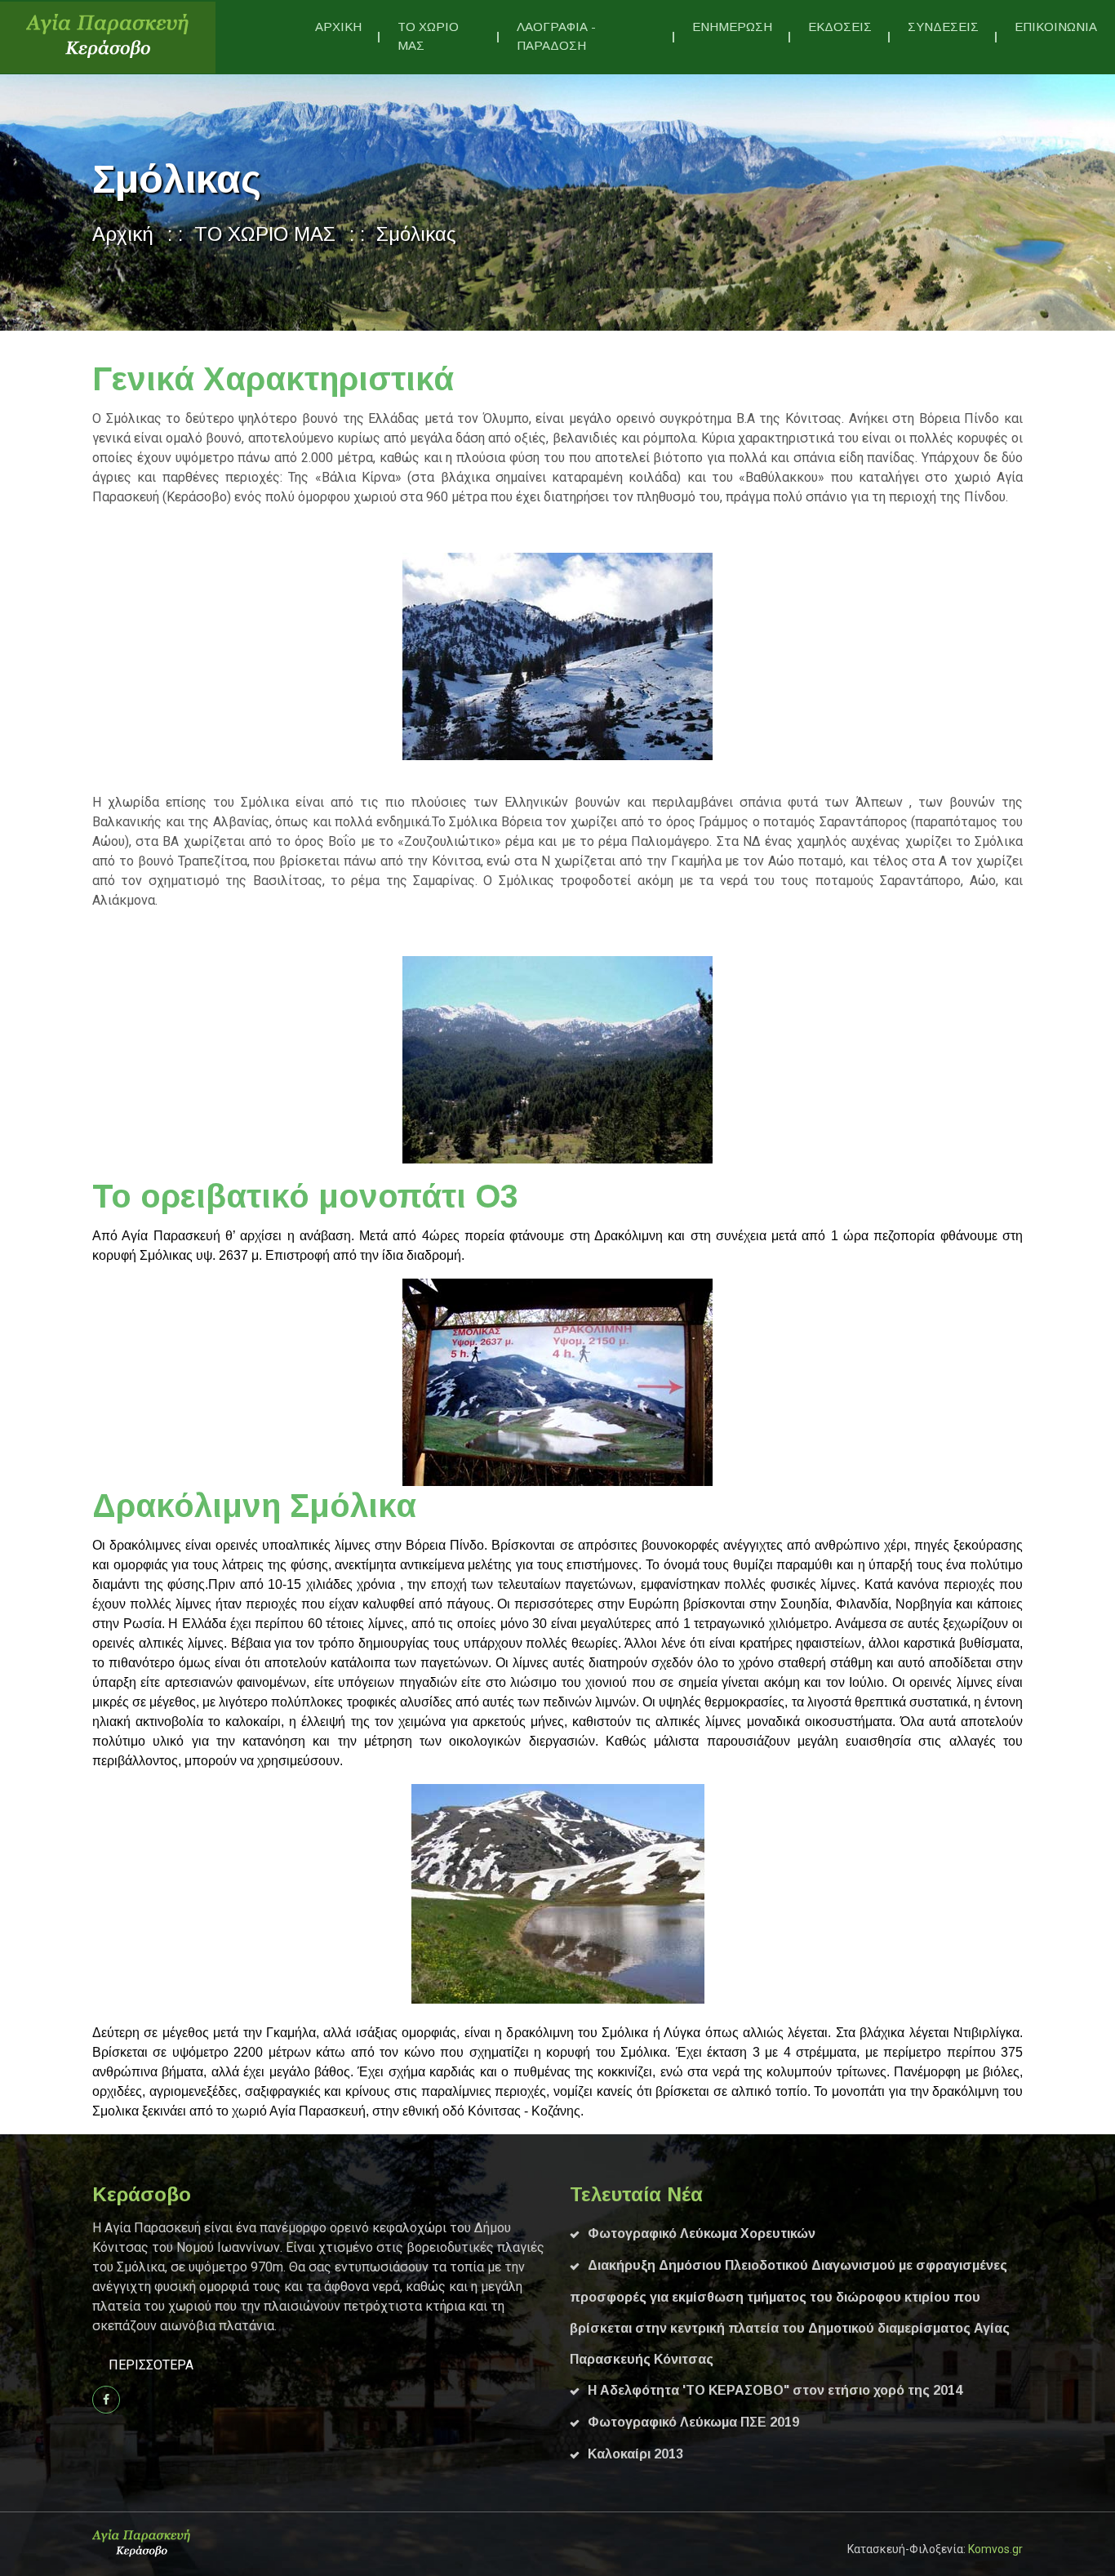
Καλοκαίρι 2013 (635, 2454)
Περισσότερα (151, 2365)
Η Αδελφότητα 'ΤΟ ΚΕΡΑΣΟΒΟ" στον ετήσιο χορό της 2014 (775, 2390)
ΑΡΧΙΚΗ (338, 27)
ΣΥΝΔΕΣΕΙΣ (943, 27)
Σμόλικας (416, 234)
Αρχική (123, 234)
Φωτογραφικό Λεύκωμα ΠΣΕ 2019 (693, 2422)
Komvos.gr (995, 2549)
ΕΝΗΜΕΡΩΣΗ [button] (732, 27)
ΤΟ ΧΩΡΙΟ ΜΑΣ (265, 234)
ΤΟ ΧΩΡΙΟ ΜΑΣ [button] (428, 36)
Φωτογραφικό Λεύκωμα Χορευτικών (702, 2233)
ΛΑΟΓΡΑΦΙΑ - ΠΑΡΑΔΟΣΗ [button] (556, 36)
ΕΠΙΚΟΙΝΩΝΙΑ (1056, 27)
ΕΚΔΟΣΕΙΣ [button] (840, 27)
